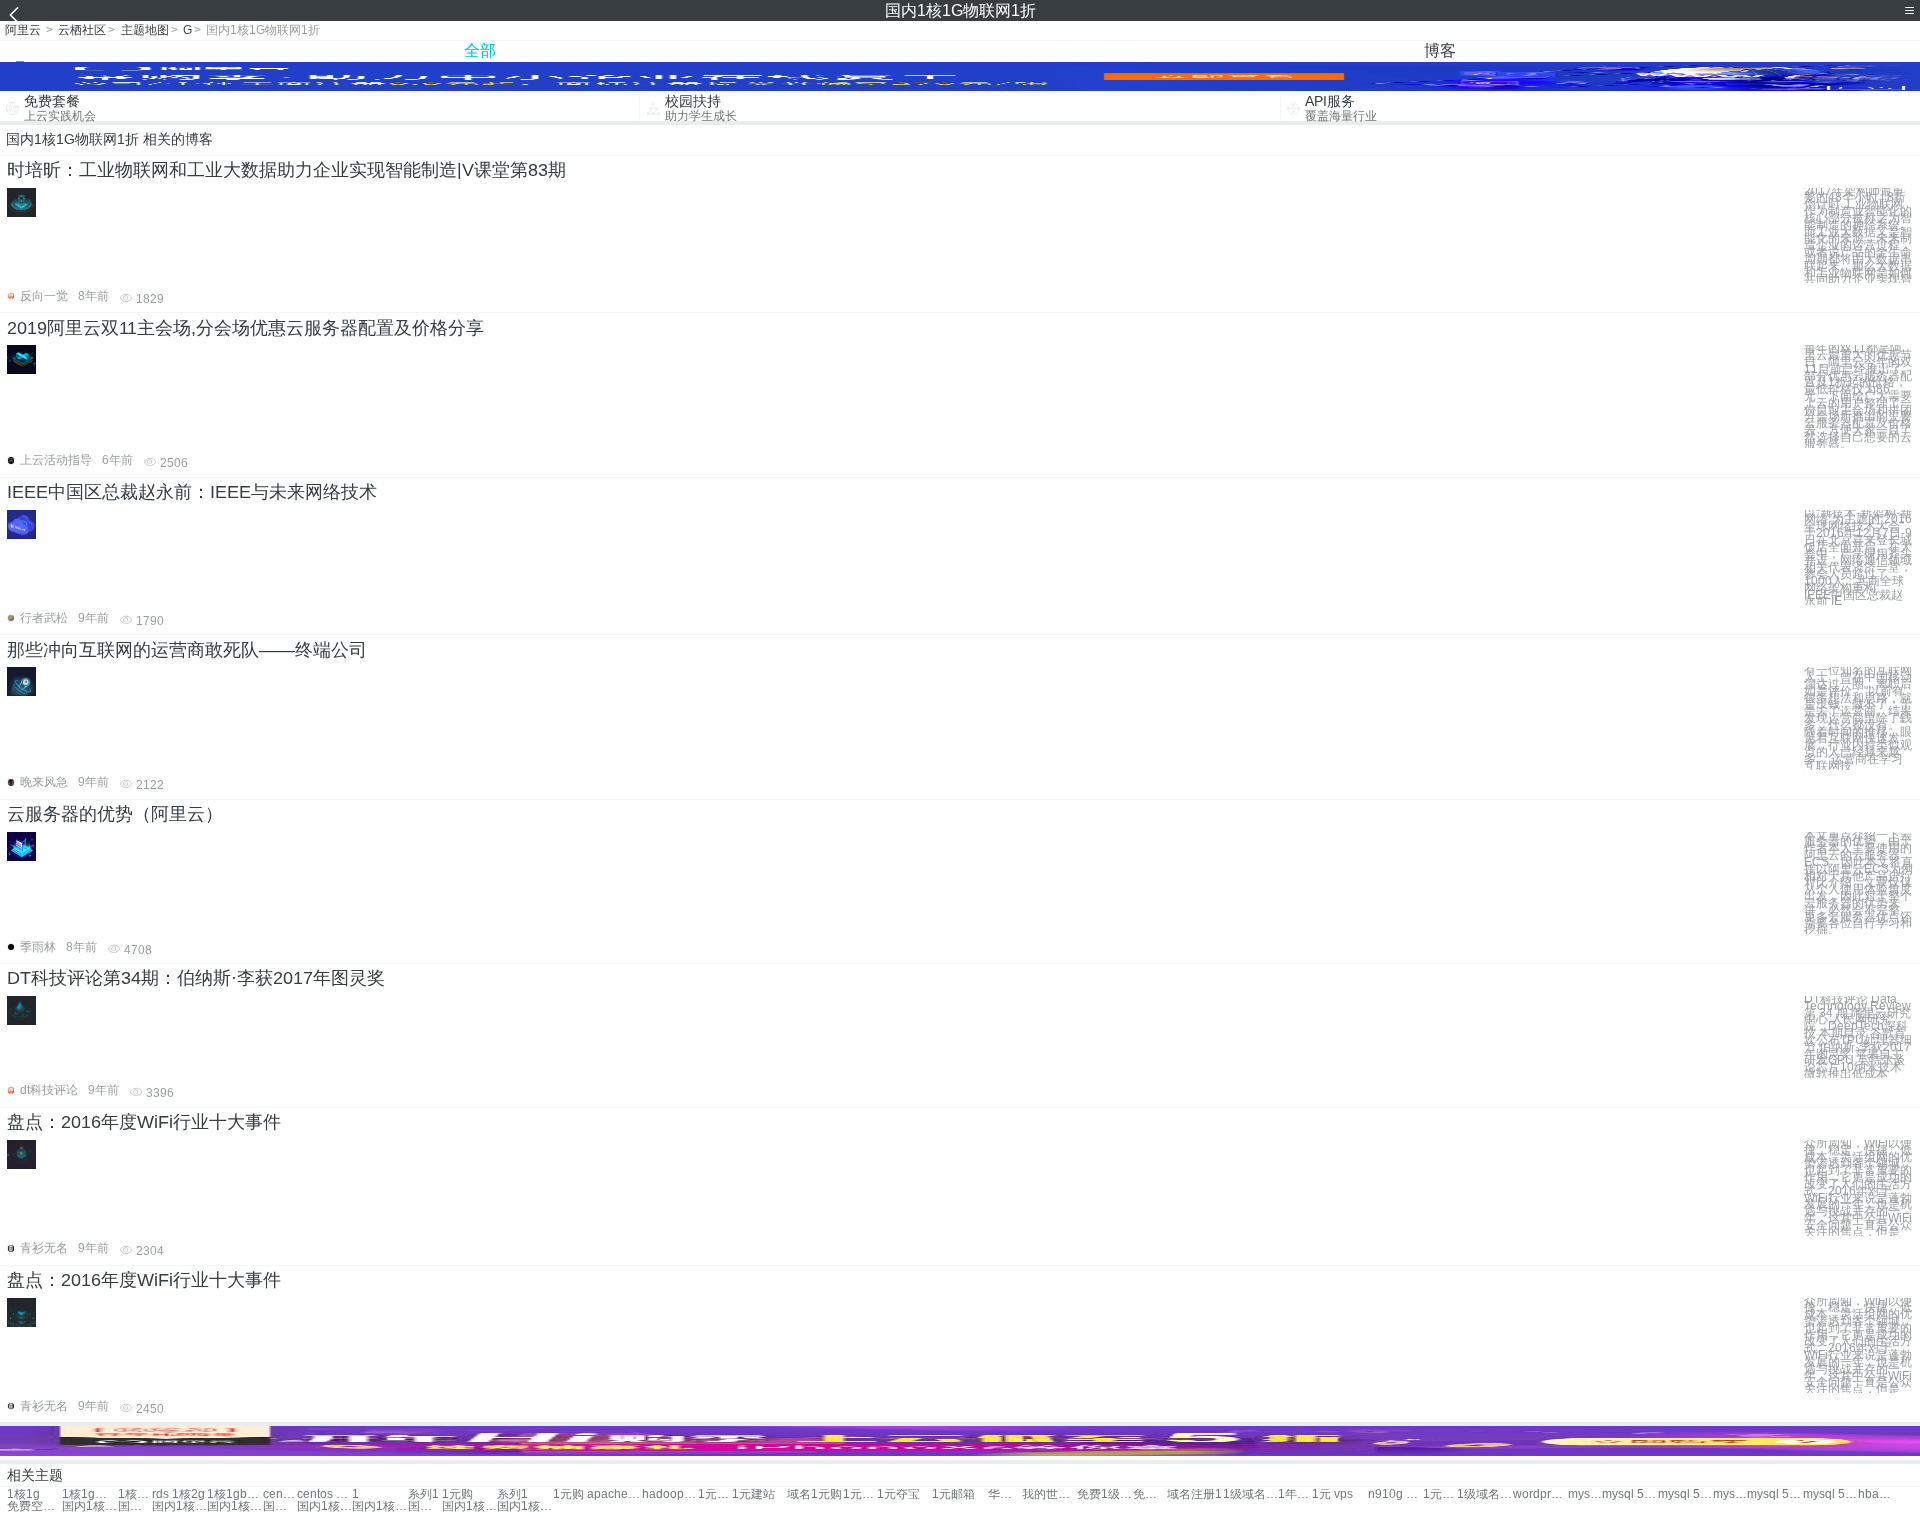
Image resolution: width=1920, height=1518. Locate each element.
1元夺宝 (898, 1494)
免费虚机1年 (1150, 1494)
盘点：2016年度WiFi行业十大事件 (144, 1122)
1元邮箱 (860, 1494)
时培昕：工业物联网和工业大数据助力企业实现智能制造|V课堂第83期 (286, 170)
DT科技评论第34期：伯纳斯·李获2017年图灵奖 (196, 978)
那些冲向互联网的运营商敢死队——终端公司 (187, 650)
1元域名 (715, 1494)
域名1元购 (814, 1494)
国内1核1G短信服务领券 (89, 1506)
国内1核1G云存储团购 (234, 1506)
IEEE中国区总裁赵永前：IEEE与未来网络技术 (192, 492)
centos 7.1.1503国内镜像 (324, 1494)
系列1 (423, 1494)
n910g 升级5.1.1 (1395, 1494)
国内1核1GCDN (135, 1506)
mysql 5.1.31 (1629, 1494)
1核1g (23, 1494)
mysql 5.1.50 (1774, 1494)
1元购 (457, 1494)
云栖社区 (82, 30)
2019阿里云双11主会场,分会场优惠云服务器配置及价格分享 (245, 328)
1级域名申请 (1484, 1494)
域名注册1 (1194, 1494)
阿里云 (23, 30)
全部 (480, 50)
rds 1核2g (178, 1494)
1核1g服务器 (89, 1494)
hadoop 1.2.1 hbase (669, 1494)
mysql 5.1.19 (1730, 1494)
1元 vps (1332, 1494)
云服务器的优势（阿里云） (115, 814)
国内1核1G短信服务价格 (524, 1506)
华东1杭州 (1005, 1494)
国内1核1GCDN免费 (469, 1506)
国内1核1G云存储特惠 (280, 1506)
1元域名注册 (1440, 1494)
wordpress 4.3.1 (1540, 1494)
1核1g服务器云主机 (135, 1494)
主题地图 (145, 30)
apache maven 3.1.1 (614, 1494)
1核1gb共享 (234, 1494)
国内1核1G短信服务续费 (379, 1506)
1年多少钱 (1295, 1494)
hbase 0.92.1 (1875, 1494)
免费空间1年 (34, 1506)
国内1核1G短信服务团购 (179, 1506)
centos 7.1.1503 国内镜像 (280, 1494)
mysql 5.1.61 (1830, 1494)
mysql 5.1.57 (1685, 1494)
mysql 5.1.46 (1585, 1494)
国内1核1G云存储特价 (425, 1506)
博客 (1440, 50)
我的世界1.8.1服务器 (1049, 1494)
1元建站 (753, 1494)
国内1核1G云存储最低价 (324, 1506)
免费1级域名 (1104, 1494)
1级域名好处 (1250, 1494)
